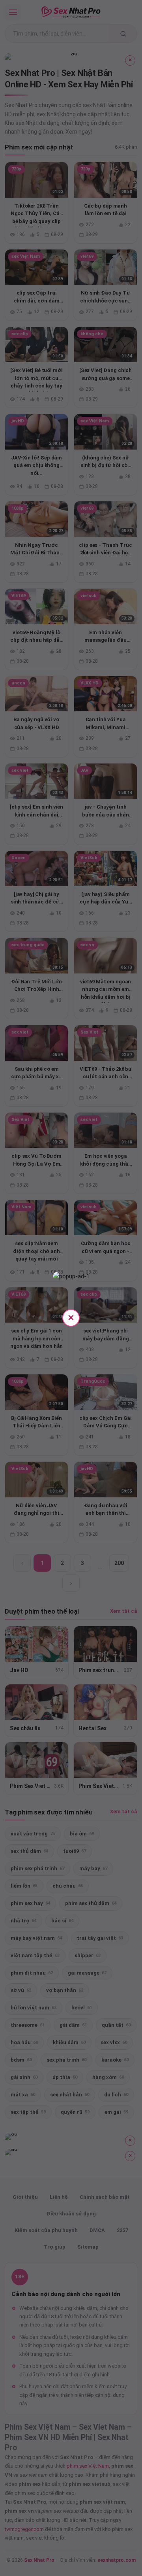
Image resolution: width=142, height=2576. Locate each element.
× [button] (71, 1317)
